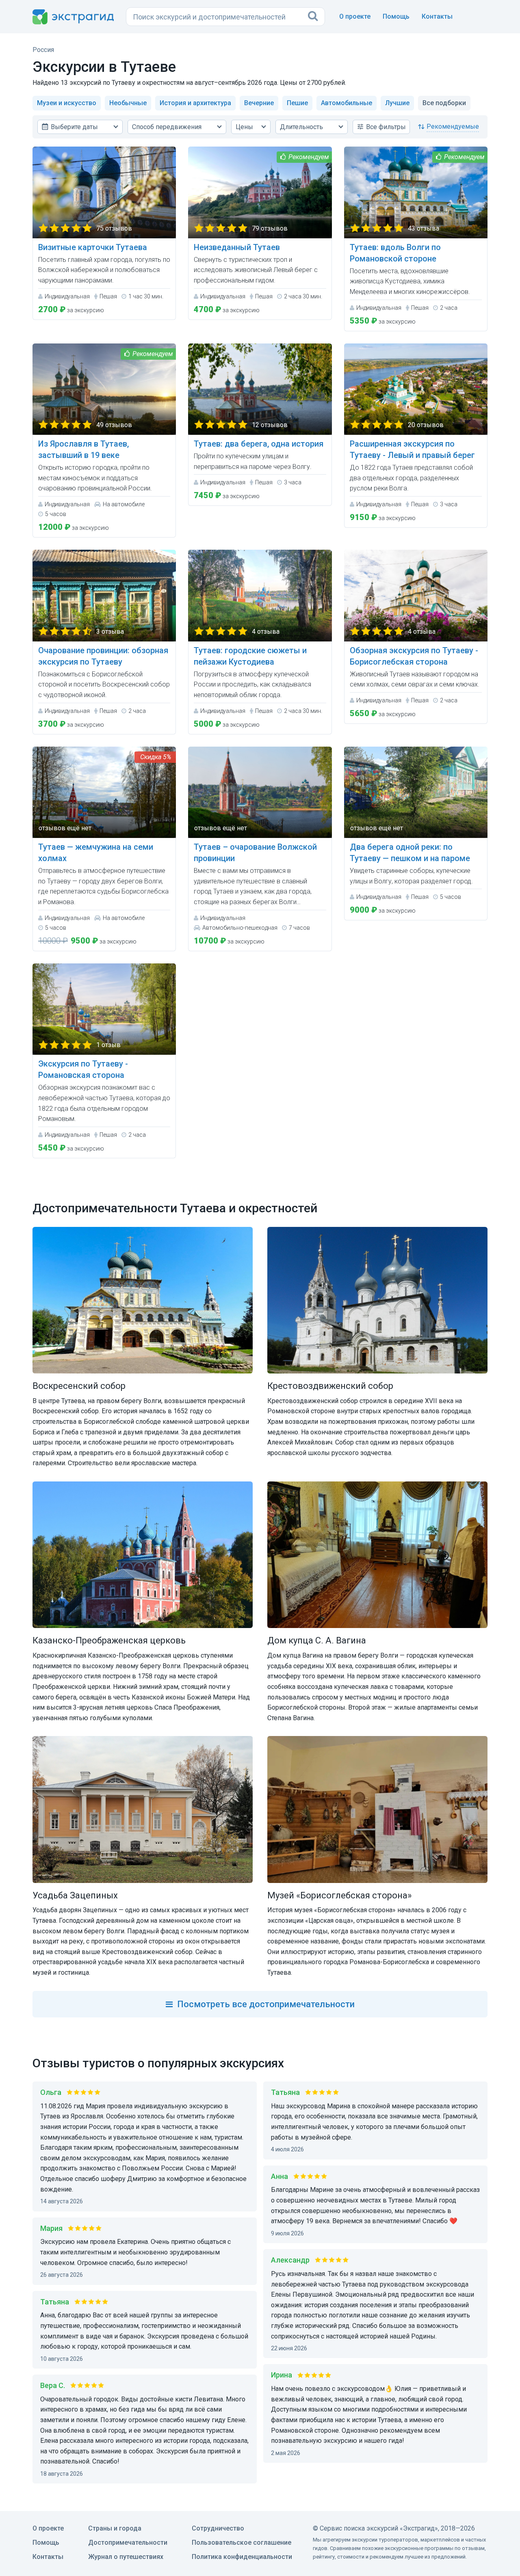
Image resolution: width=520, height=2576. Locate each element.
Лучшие (397, 103)
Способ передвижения (167, 127)
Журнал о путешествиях (126, 2557)
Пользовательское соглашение (242, 2543)
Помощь (396, 16)
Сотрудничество (218, 2528)
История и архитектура (195, 103)
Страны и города (115, 2528)
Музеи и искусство (67, 103)
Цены (244, 127)
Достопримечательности (128, 2543)
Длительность (301, 127)
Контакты (437, 16)
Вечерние (259, 103)
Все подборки (444, 103)
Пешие (297, 103)
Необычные (128, 103)
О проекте (355, 16)
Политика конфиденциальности (242, 2557)
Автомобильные (347, 103)
